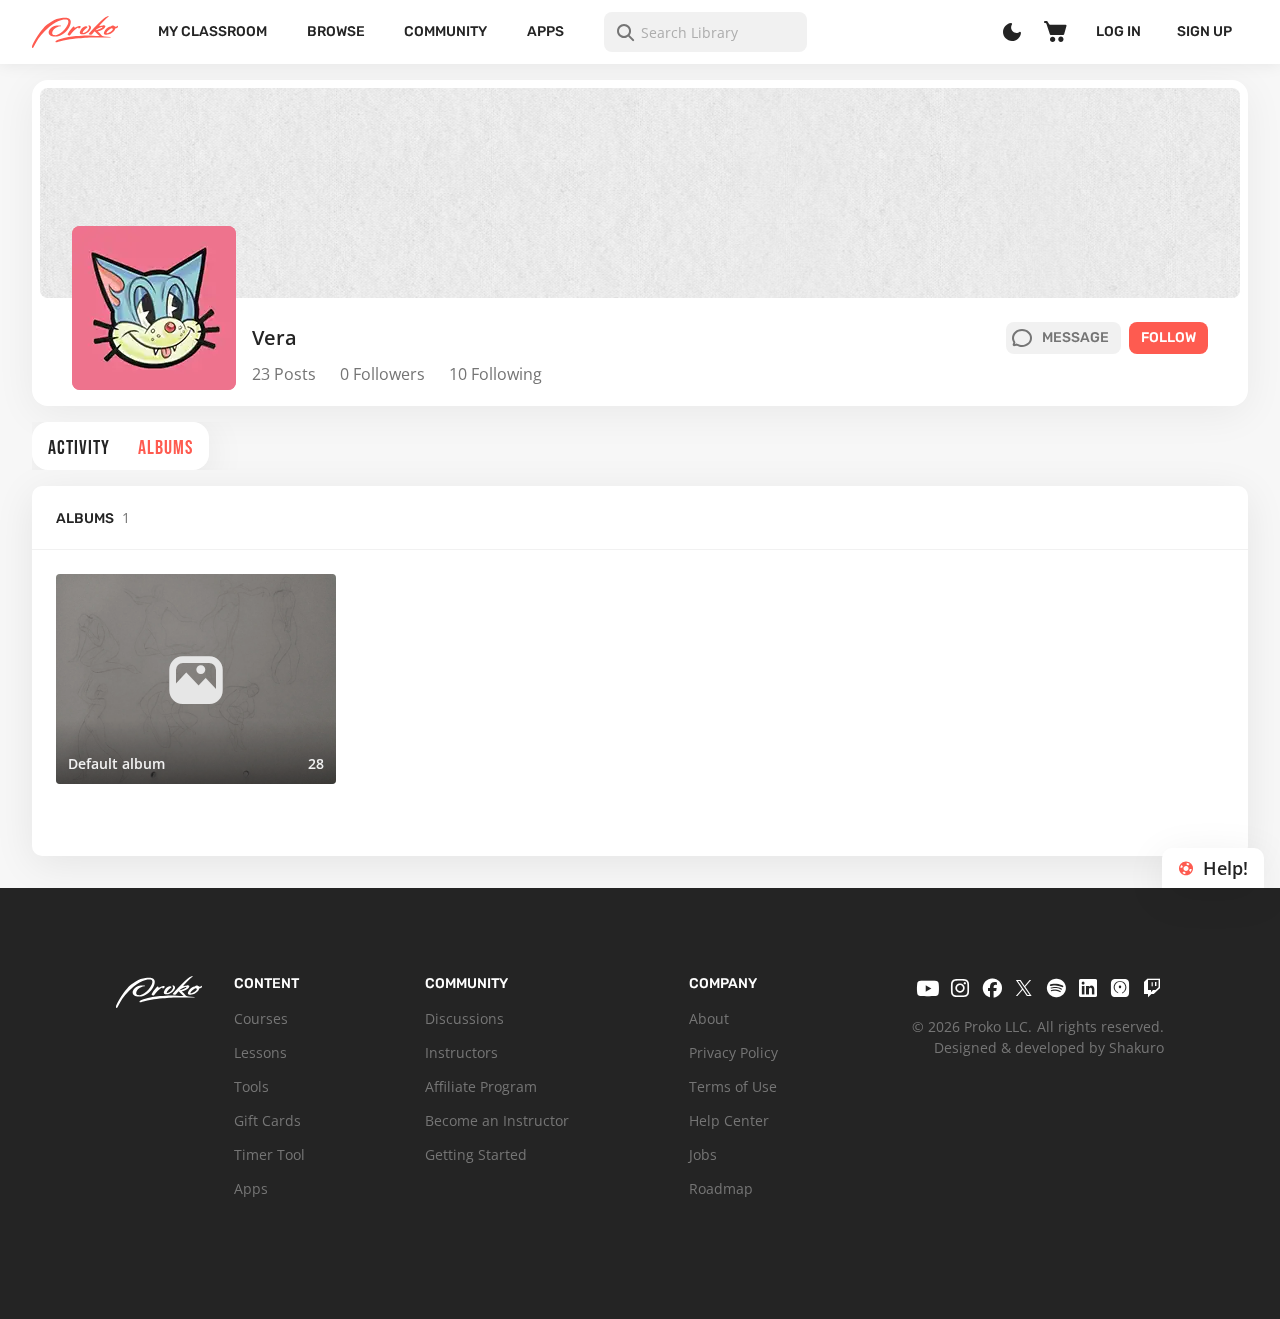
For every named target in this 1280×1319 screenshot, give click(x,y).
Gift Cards (267, 1120)
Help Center (729, 1120)
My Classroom (212, 31)
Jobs (703, 1154)
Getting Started (476, 1154)
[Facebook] (992, 988)
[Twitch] (1152, 988)
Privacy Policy (733, 1052)
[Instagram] (960, 988)
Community (445, 31)
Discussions (464, 1018)
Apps (545, 31)
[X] (1024, 988)
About (709, 1018)
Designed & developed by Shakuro (1049, 1047)
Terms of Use (733, 1086)
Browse (336, 31)
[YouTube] (928, 988)
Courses (261, 1018)
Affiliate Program (481, 1086)
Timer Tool (269, 1154)
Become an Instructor (497, 1120)
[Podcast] (1120, 988)
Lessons (260, 1052)
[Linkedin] (1088, 988)
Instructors (461, 1052)
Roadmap (721, 1188)
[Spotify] (1056, 988)
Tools (251, 1086)
